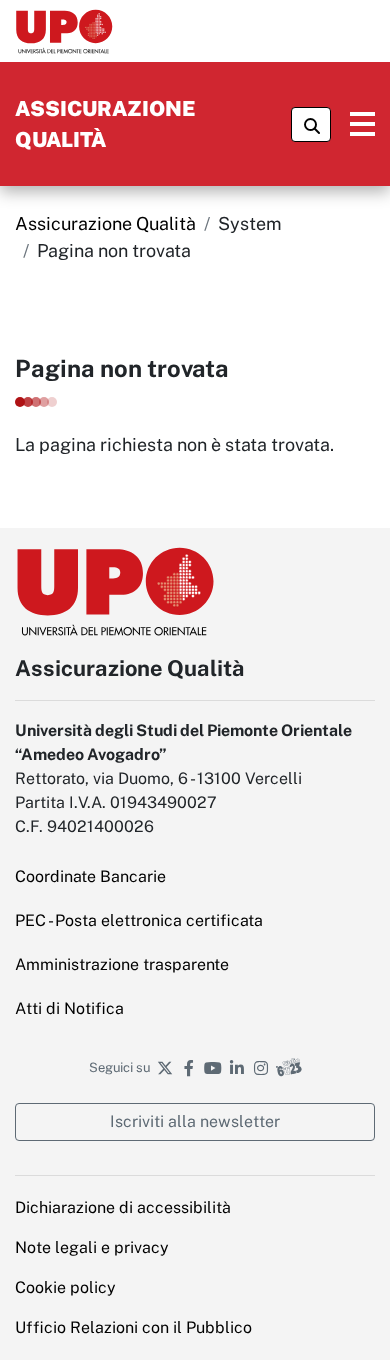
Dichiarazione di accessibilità (123, 1207)
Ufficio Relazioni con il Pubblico (195, 1327)
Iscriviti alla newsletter (195, 1121)
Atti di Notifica (172, 1008)
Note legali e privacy (195, 1247)
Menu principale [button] (353, 124)
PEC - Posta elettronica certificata (195, 920)
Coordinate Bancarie (193, 876)
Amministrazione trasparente (195, 964)
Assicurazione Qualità (105, 223)
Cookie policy (65, 1287)
